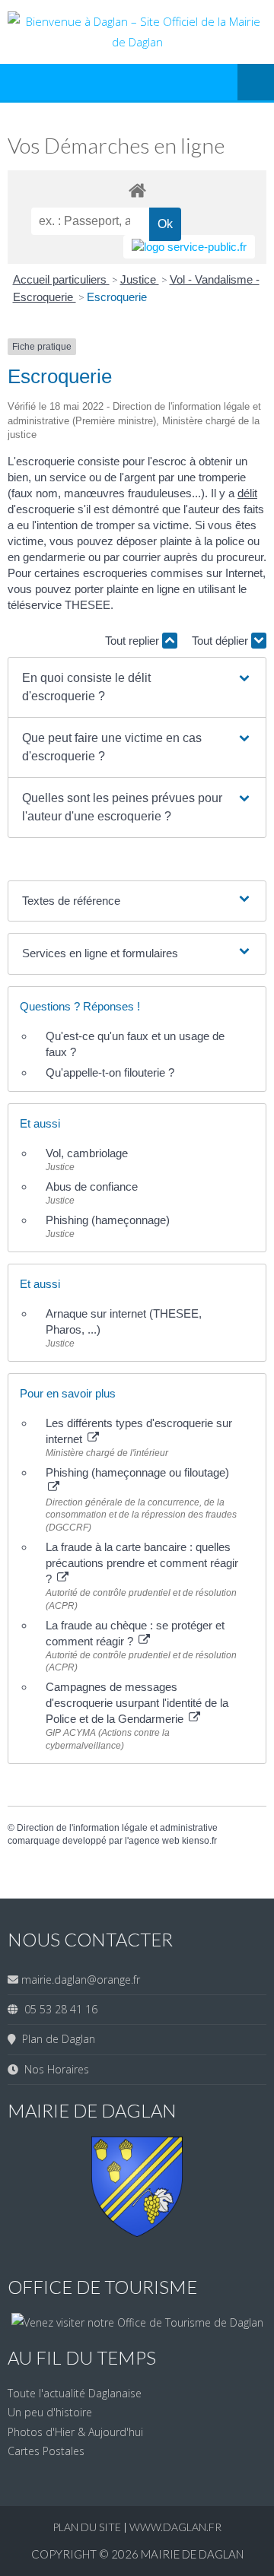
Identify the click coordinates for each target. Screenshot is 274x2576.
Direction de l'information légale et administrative (117, 1828)
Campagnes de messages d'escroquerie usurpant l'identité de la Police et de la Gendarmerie (137, 1703)
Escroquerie (117, 297)
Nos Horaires (54, 2069)
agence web (154, 1841)
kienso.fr (199, 1841)
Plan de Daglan (56, 2039)
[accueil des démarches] (137, 190)
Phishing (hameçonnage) (108, 1220)
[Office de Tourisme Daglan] (137, 2322)
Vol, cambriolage (87, 1153)
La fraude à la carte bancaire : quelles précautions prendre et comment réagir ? (142, 1563)
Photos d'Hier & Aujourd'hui (75, 2432)
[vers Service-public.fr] (189, 247)
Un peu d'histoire (50, 2412)
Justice (140, 279)
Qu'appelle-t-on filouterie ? (110, 1072)
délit (247, 493)
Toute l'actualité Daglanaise (75, 2393)
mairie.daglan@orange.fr (81, 1980)
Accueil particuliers (61, 279)
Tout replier (134, 641)
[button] (137, 687)
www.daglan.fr (175, 2527)
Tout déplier (221, 641)
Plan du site (88, 2527)
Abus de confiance (92, 1186)
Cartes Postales (46, 2451)
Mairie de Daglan (192, 2554)
